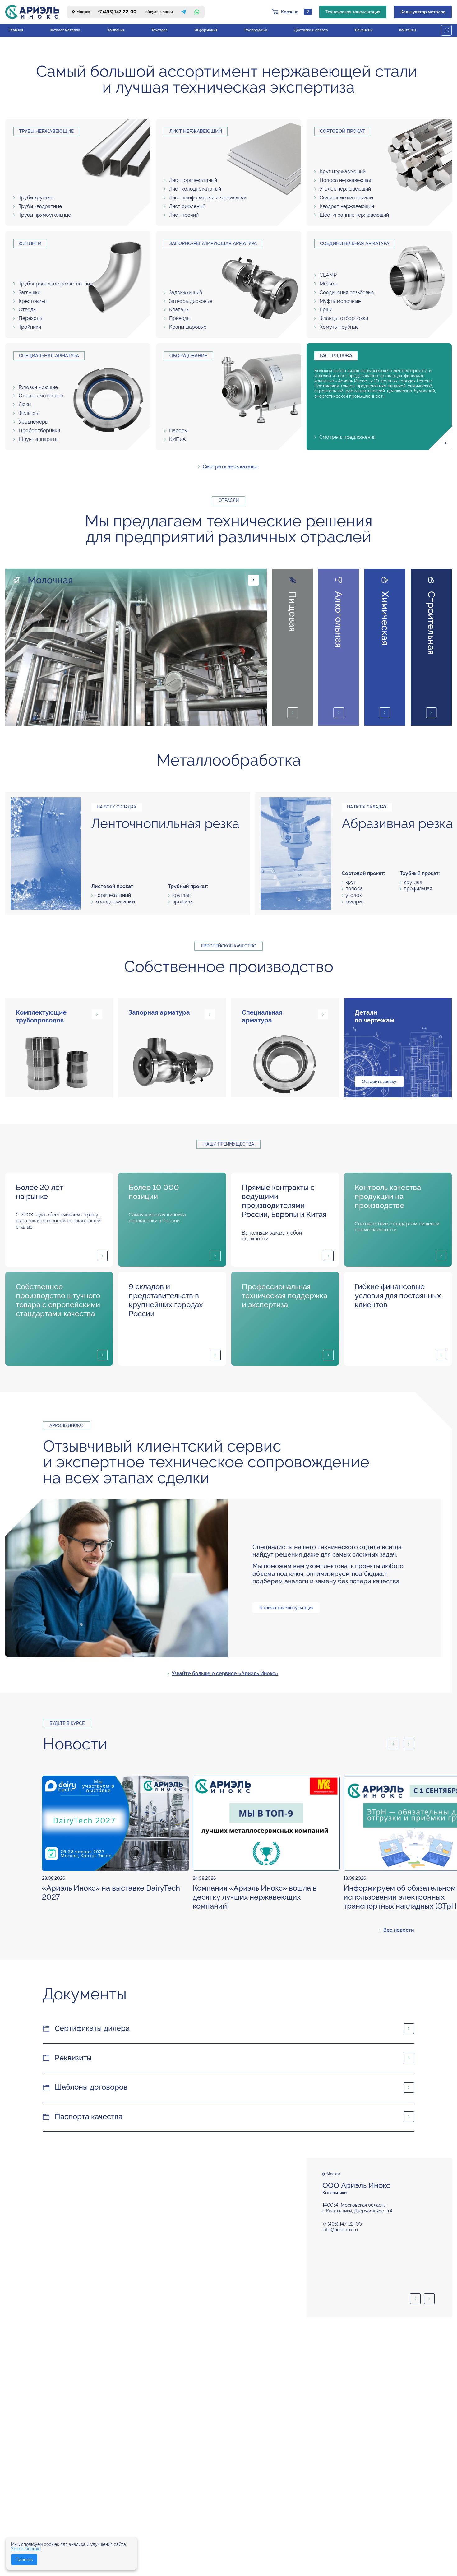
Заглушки (30, 292)
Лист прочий (184, 215)
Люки (25, 404)
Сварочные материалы (346, 198)
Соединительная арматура (355, 243)
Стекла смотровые (41, 396)
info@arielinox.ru (159, 12)
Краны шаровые (188, 327)
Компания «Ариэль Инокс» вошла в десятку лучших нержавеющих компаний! (255, 1897)
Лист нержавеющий (196, 131)
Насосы (178, 431)
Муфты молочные (340, 301)
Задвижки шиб (186, 292)
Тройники (30, 327)
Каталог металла (65, 30)
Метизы (328, 284)
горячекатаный (113, 895)
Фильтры (29, 413)
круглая (181, 895)
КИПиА (178, 439)
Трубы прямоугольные (45, 215)
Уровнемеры (33, 422)
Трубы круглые (36, 198)
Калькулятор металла (423, 12)
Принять (24, 2560)
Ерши (326, 310)
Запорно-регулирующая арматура (213, 243)
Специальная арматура (49, 356)
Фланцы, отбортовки (344, 318)
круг (351, 882)
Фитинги (30, 243)
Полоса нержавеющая (346, 180)
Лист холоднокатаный (195, 189)
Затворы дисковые (191, 301)
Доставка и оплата (311, 30)
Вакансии (364, 30)
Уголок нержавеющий (345, 189)
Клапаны (179, 310)
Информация (206, 30)
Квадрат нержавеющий (347, 206)
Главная (16, 30)
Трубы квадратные (40, 206)
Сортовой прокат (342, 131)
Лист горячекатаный (193, 180)
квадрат (355, 902)
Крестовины (33, 301)
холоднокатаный (115, 902)
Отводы (28, 310)
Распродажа (256, 30)
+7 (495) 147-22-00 (117, 12)
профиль (182, 902)
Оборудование (188, 356)
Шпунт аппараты (38, 439)
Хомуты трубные (339, 327)
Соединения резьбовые (347, 292)
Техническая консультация (353, 12)
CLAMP (328, 275)
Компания (116, 30)
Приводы (180, 318)
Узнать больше (26, 2549)
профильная (418, 889)
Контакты (408, 30)
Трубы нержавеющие (46, 131)
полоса (354, 889)
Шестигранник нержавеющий (354, 215)
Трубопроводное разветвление (56, 284)
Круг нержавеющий (343, 171)
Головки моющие (38, 387)
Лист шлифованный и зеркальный (208, 198)
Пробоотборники (39, 431)
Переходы (31, 318)
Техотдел (159, 30)
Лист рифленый (187, 206)
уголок (354, 895)
